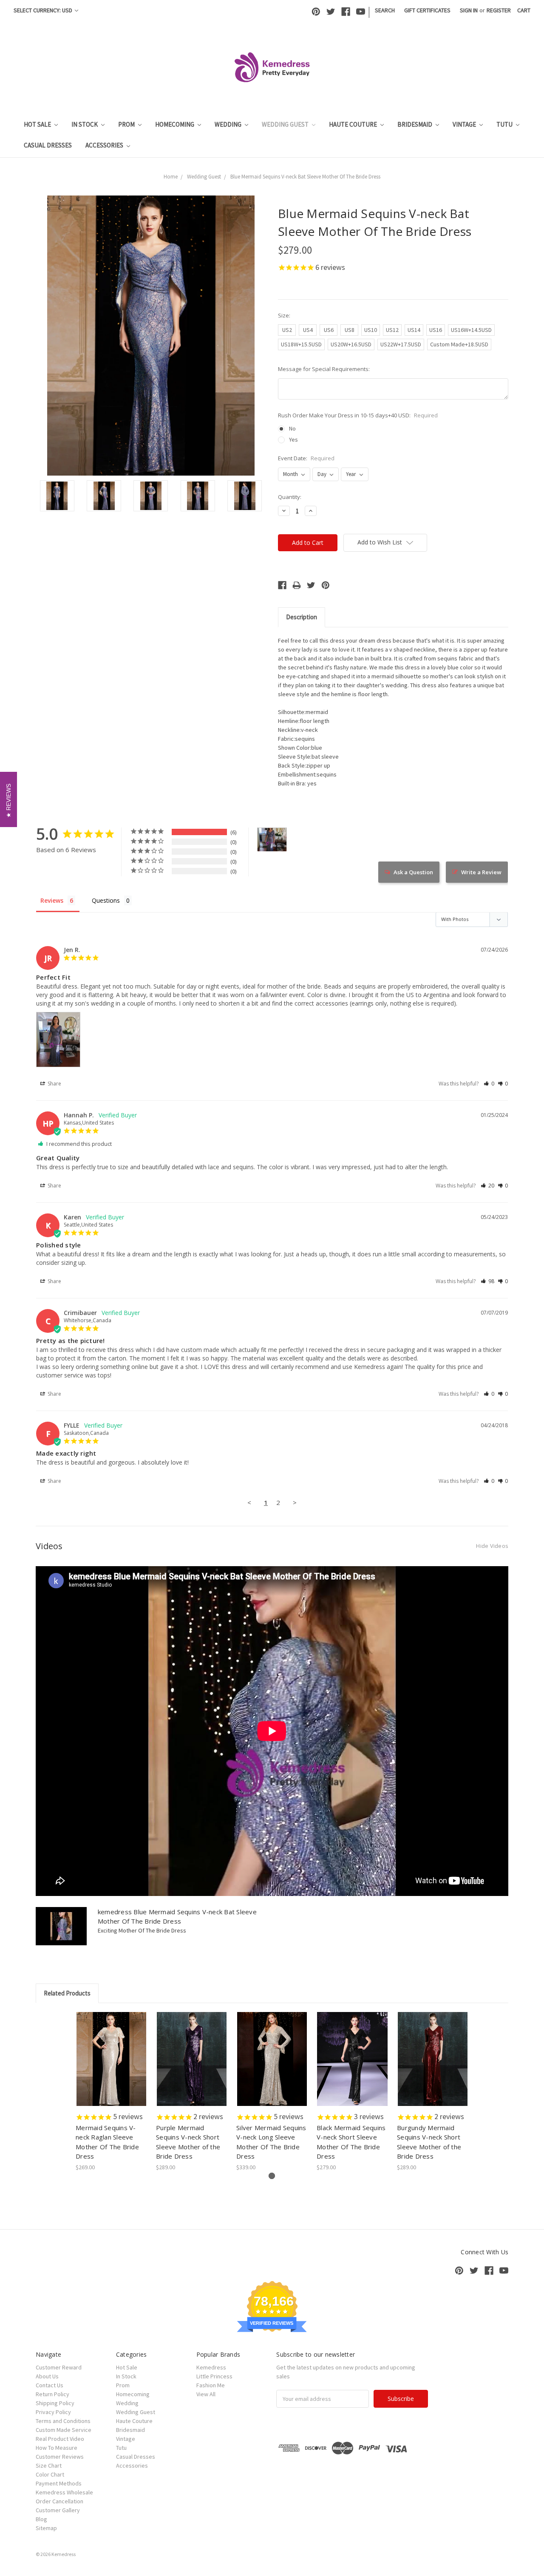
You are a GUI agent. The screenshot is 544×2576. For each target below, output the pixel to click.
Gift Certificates (427, 10)
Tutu (505, 124)
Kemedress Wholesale (64, 2492)
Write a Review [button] (481, 872)
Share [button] (54, 1084)
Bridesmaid (415, 124)
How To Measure (57, 2448)
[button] (489, 1084)
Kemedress (211, 2367)
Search (385, 10)
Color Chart (50, 2474)
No (292, 428)
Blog (41, 2519)
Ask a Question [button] (413, 872)
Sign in (469, 10)
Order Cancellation (59, 2501)
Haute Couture (354, 124)
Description (302, 617)
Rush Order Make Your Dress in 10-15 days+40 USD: (358, 415)
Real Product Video (60, 2439)
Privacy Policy (53, 2412)
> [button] (295, 1502)
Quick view (112, 2052)
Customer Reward (59, 2367)
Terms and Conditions (63, 2421)
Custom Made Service (64, 2430)
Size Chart (49, 2465)
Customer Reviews (60, 2457)
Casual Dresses (48, 145)
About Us (47, 2376)
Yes (293, 439)
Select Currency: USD (44, 10)
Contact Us (50, 2385)
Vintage (465, 124)
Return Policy (52, 2394)
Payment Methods (59, 2483)
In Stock (85, 124)
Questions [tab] (106, 900)
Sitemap (46, 2528)
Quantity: (290, 497)
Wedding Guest (286, 124)
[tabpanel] (112, 2092)
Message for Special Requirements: (324, 369)
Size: (284, 315)
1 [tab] (272, 2176)
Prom (127, 124)
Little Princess (214, 2376)
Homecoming (175, 124)
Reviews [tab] (52, 900)
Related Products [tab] (67, 1993)
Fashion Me (211, 2385)
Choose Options (111, 2066)
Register (499, 10)
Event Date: (306, 458)
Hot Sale (38, 124)
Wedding (229, 124)
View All (206, 2394)
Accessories (105, 145)
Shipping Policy (55, 2403)
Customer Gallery (58, 2510)
